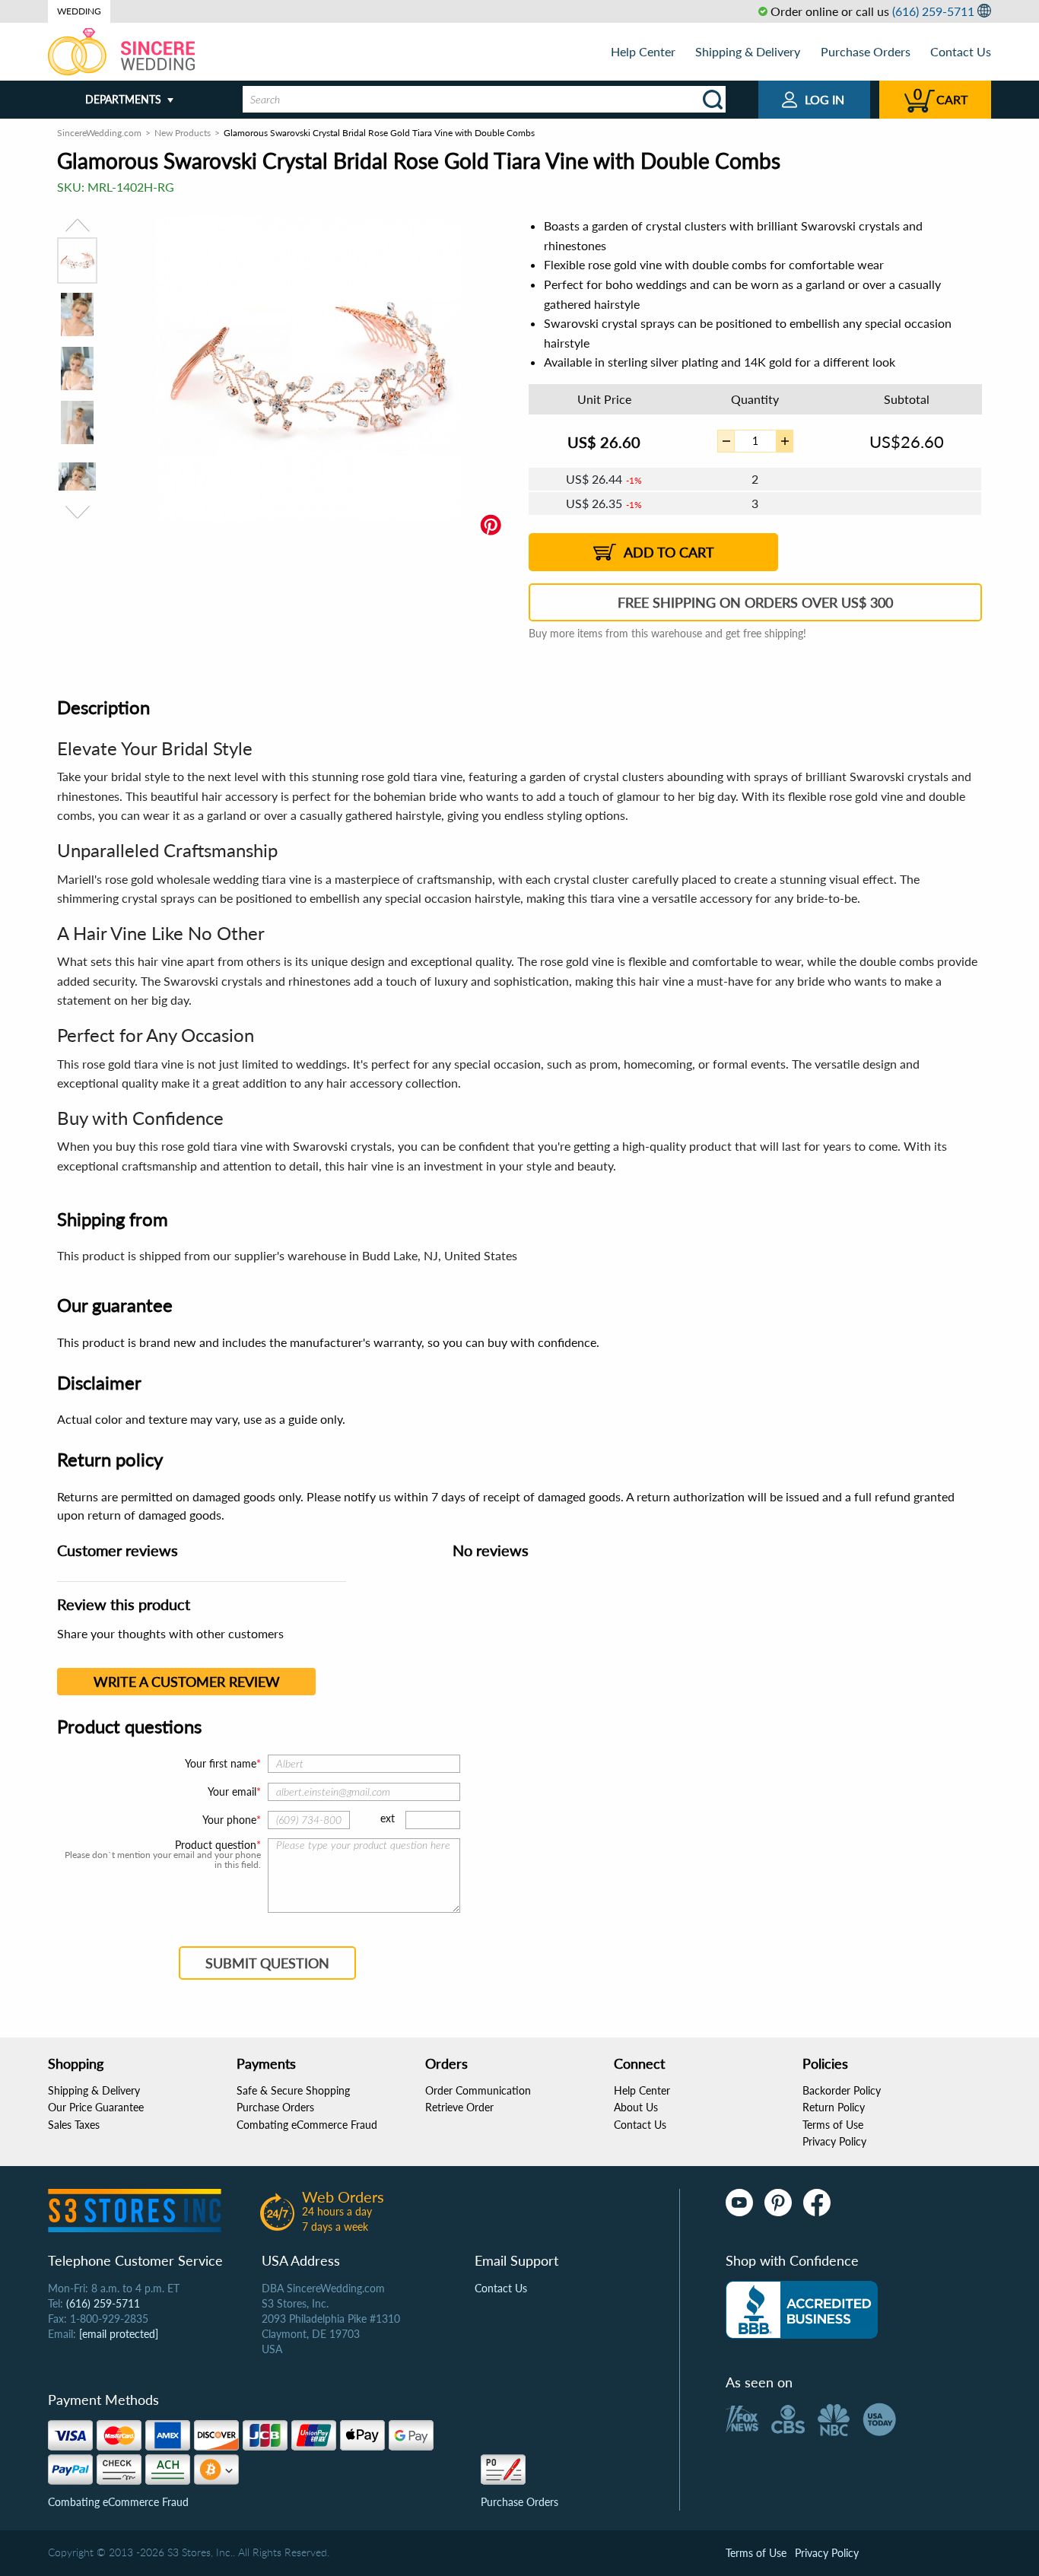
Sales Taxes (74, 2125)
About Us (636, 2107)
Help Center (643, 51)
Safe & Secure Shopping (293, 2090)
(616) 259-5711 (933, 11)
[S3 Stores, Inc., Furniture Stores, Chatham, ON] (802, 2310)
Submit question (267, 1963)
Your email (232, 1791)
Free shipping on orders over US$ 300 (755, 602)
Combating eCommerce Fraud (307, 2125)
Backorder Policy (842, 2090)
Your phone (229, 1820)
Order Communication (478, 2090)
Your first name (221, 1763)
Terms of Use (833, 2125)
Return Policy (834, 2107)
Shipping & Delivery (748, 51)
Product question (216, 1845)
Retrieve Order (459, 2107)
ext (388, 1818)
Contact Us (961, 51)
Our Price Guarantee (96, 2107)
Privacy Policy (834, 2141)
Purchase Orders (866, 51)
